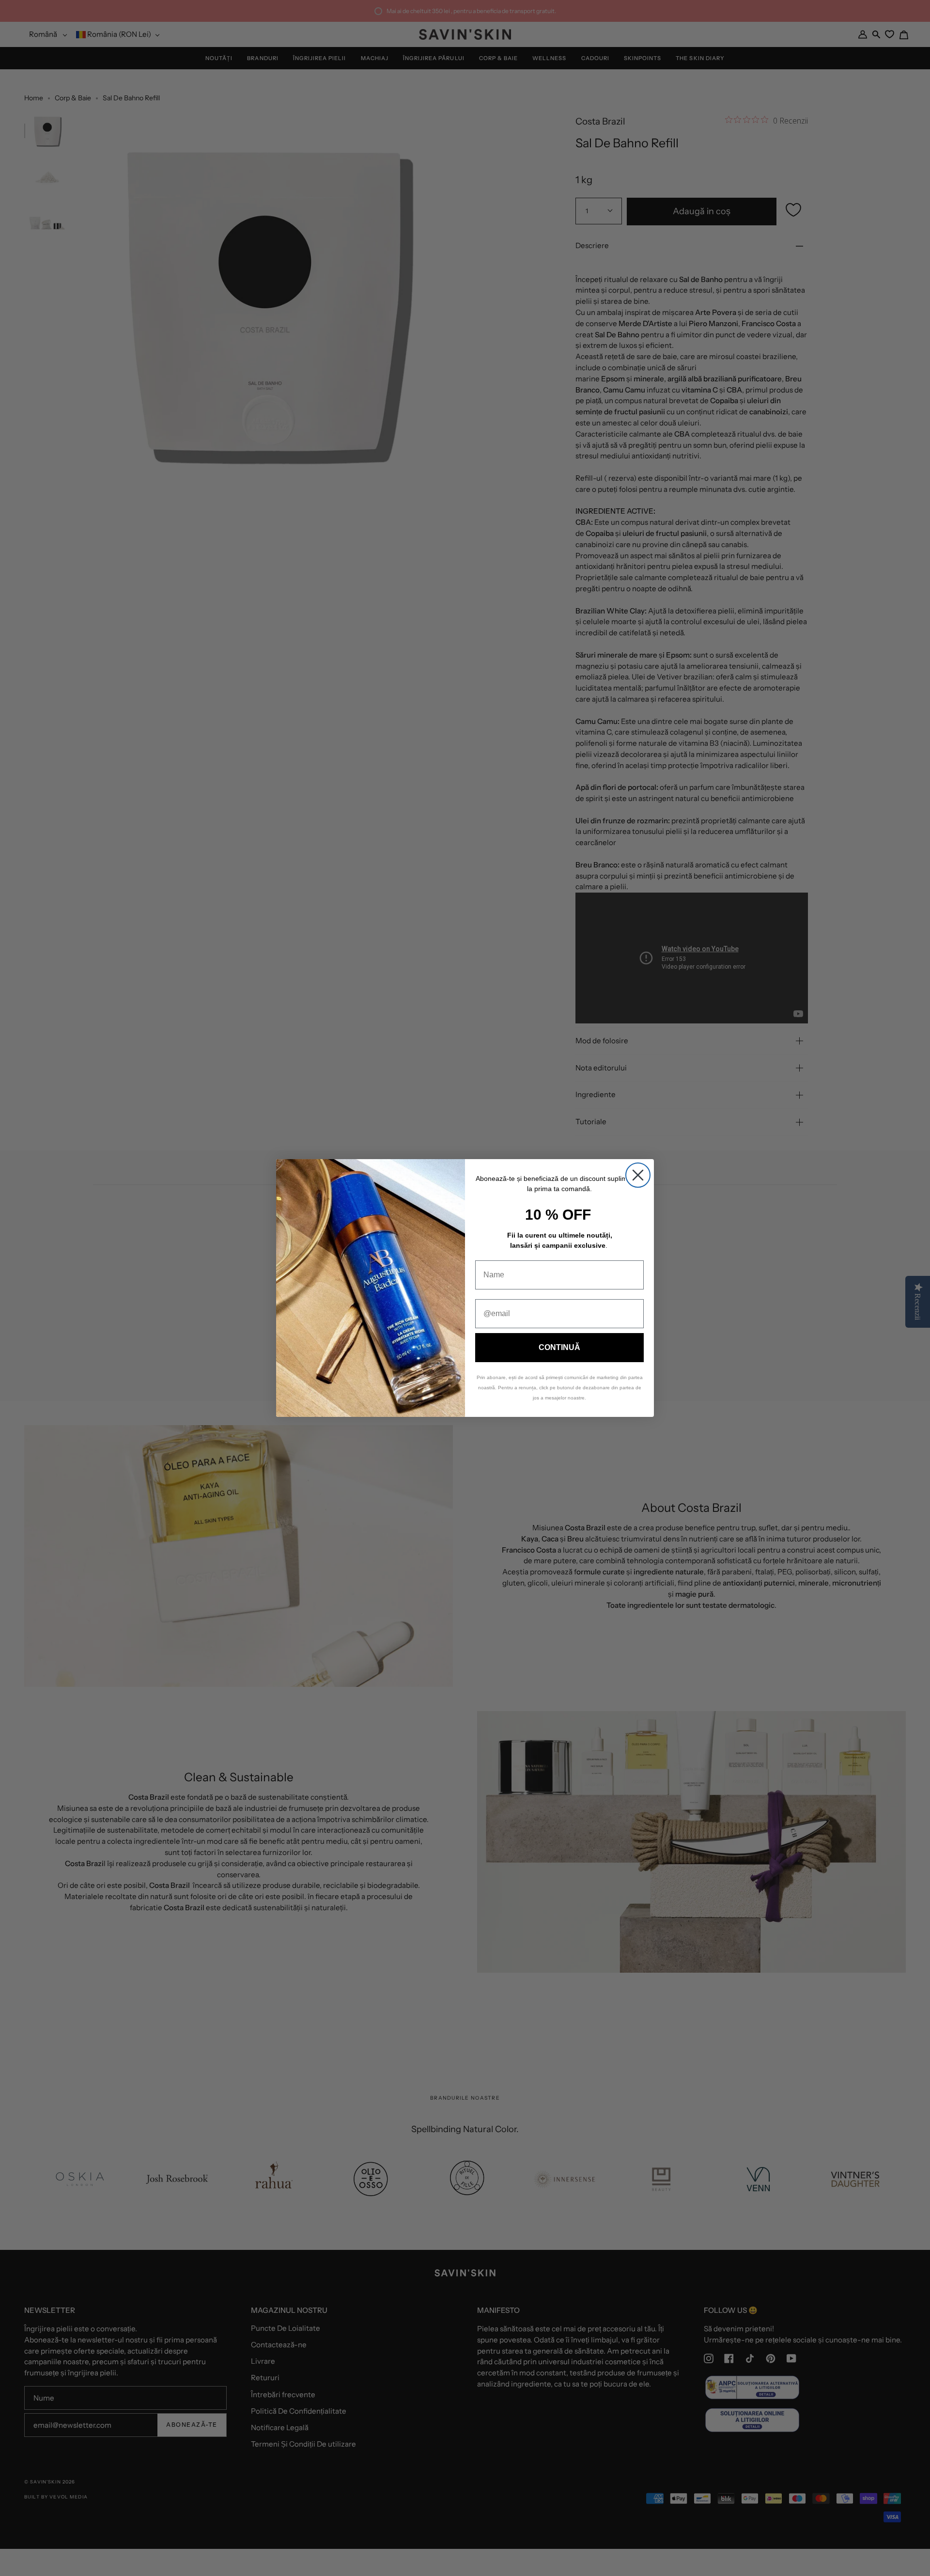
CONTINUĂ (559, 1347)
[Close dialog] (638, 1175)
